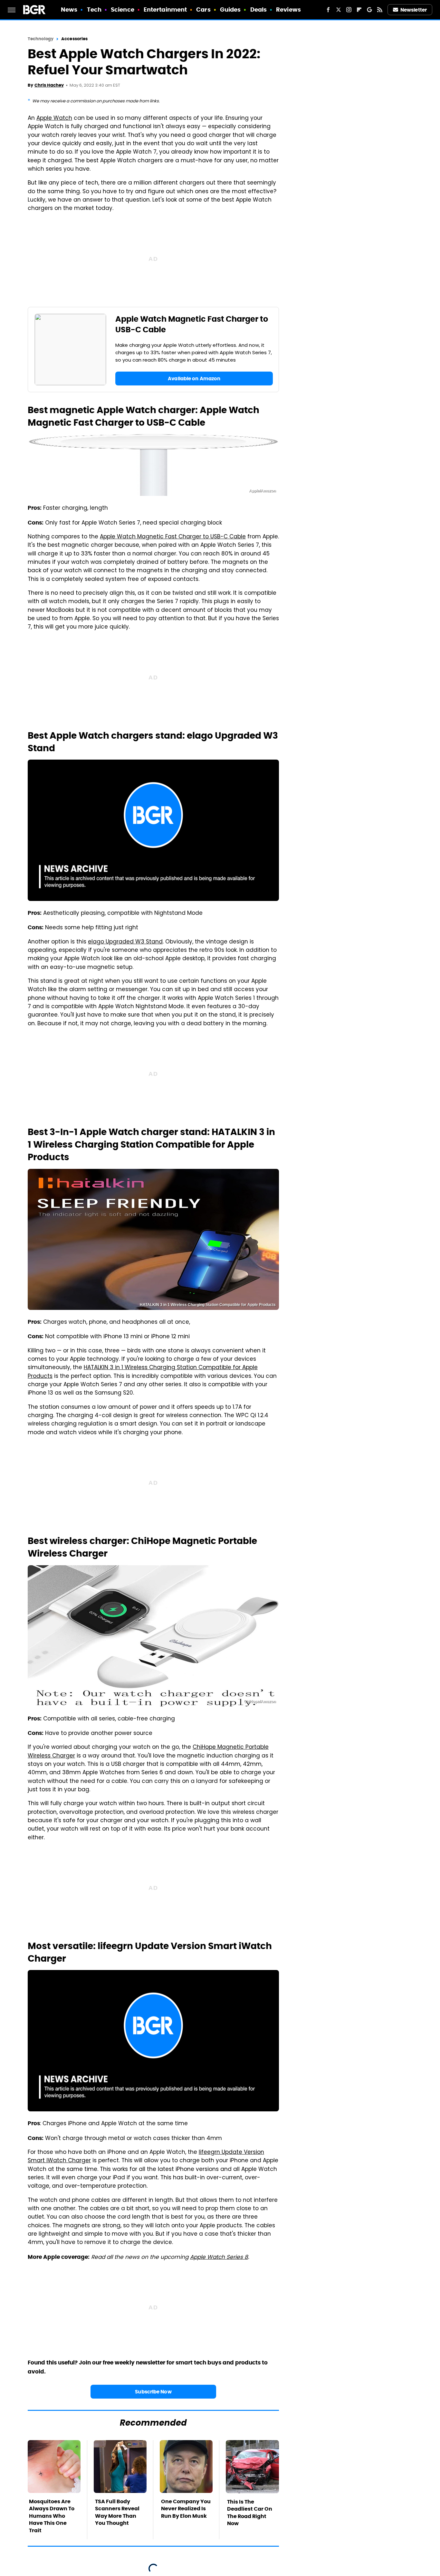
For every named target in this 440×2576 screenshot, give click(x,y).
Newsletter (414, 10)
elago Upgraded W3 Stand (125, 942)
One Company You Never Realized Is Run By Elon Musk (186, 2509)
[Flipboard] (359, 10)
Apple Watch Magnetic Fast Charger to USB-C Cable (173, 537)
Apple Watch (54, 118)
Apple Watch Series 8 (219, 2258)
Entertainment (165, 9)
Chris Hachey (49, 85)
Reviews (288, 9)
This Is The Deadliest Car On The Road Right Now (250, 2513)
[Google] (369, 10)
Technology (41, 39)
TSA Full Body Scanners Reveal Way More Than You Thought (117, 2512)
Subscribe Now (153, 2392)
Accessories (74, 39)
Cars (203, 9)
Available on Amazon (194, 379)
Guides (230, 9)
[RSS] (380, 10)
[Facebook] (328, 10)
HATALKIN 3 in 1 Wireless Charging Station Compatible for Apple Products (143, 1372)
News (69, 9)
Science (123, 9)
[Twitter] (339, 10)
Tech (94, 9)
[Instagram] (349, 10)
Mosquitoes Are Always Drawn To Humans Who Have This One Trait (52, 2516)
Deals (259, 9)
